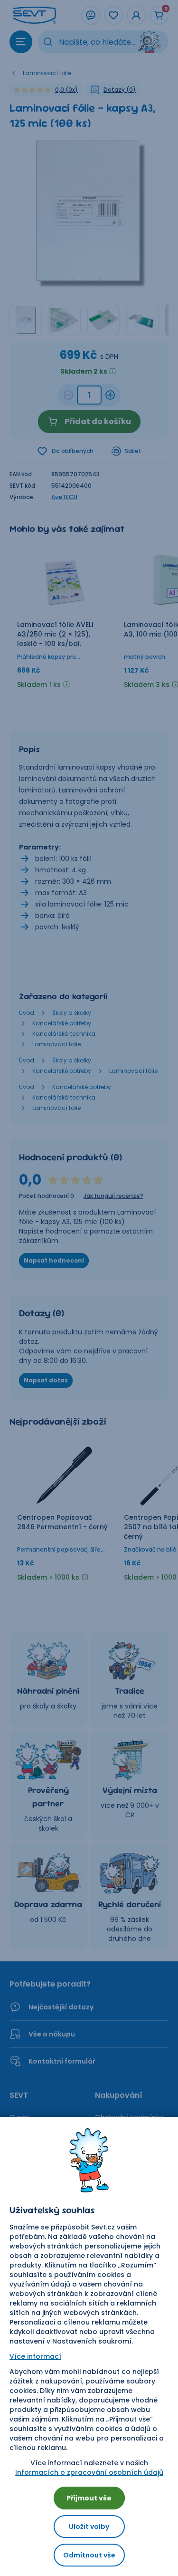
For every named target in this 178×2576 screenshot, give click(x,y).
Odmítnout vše (89, 2555)
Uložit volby (89, 2527)
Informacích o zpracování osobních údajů (89, 2472)
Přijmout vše (89, 2498)
